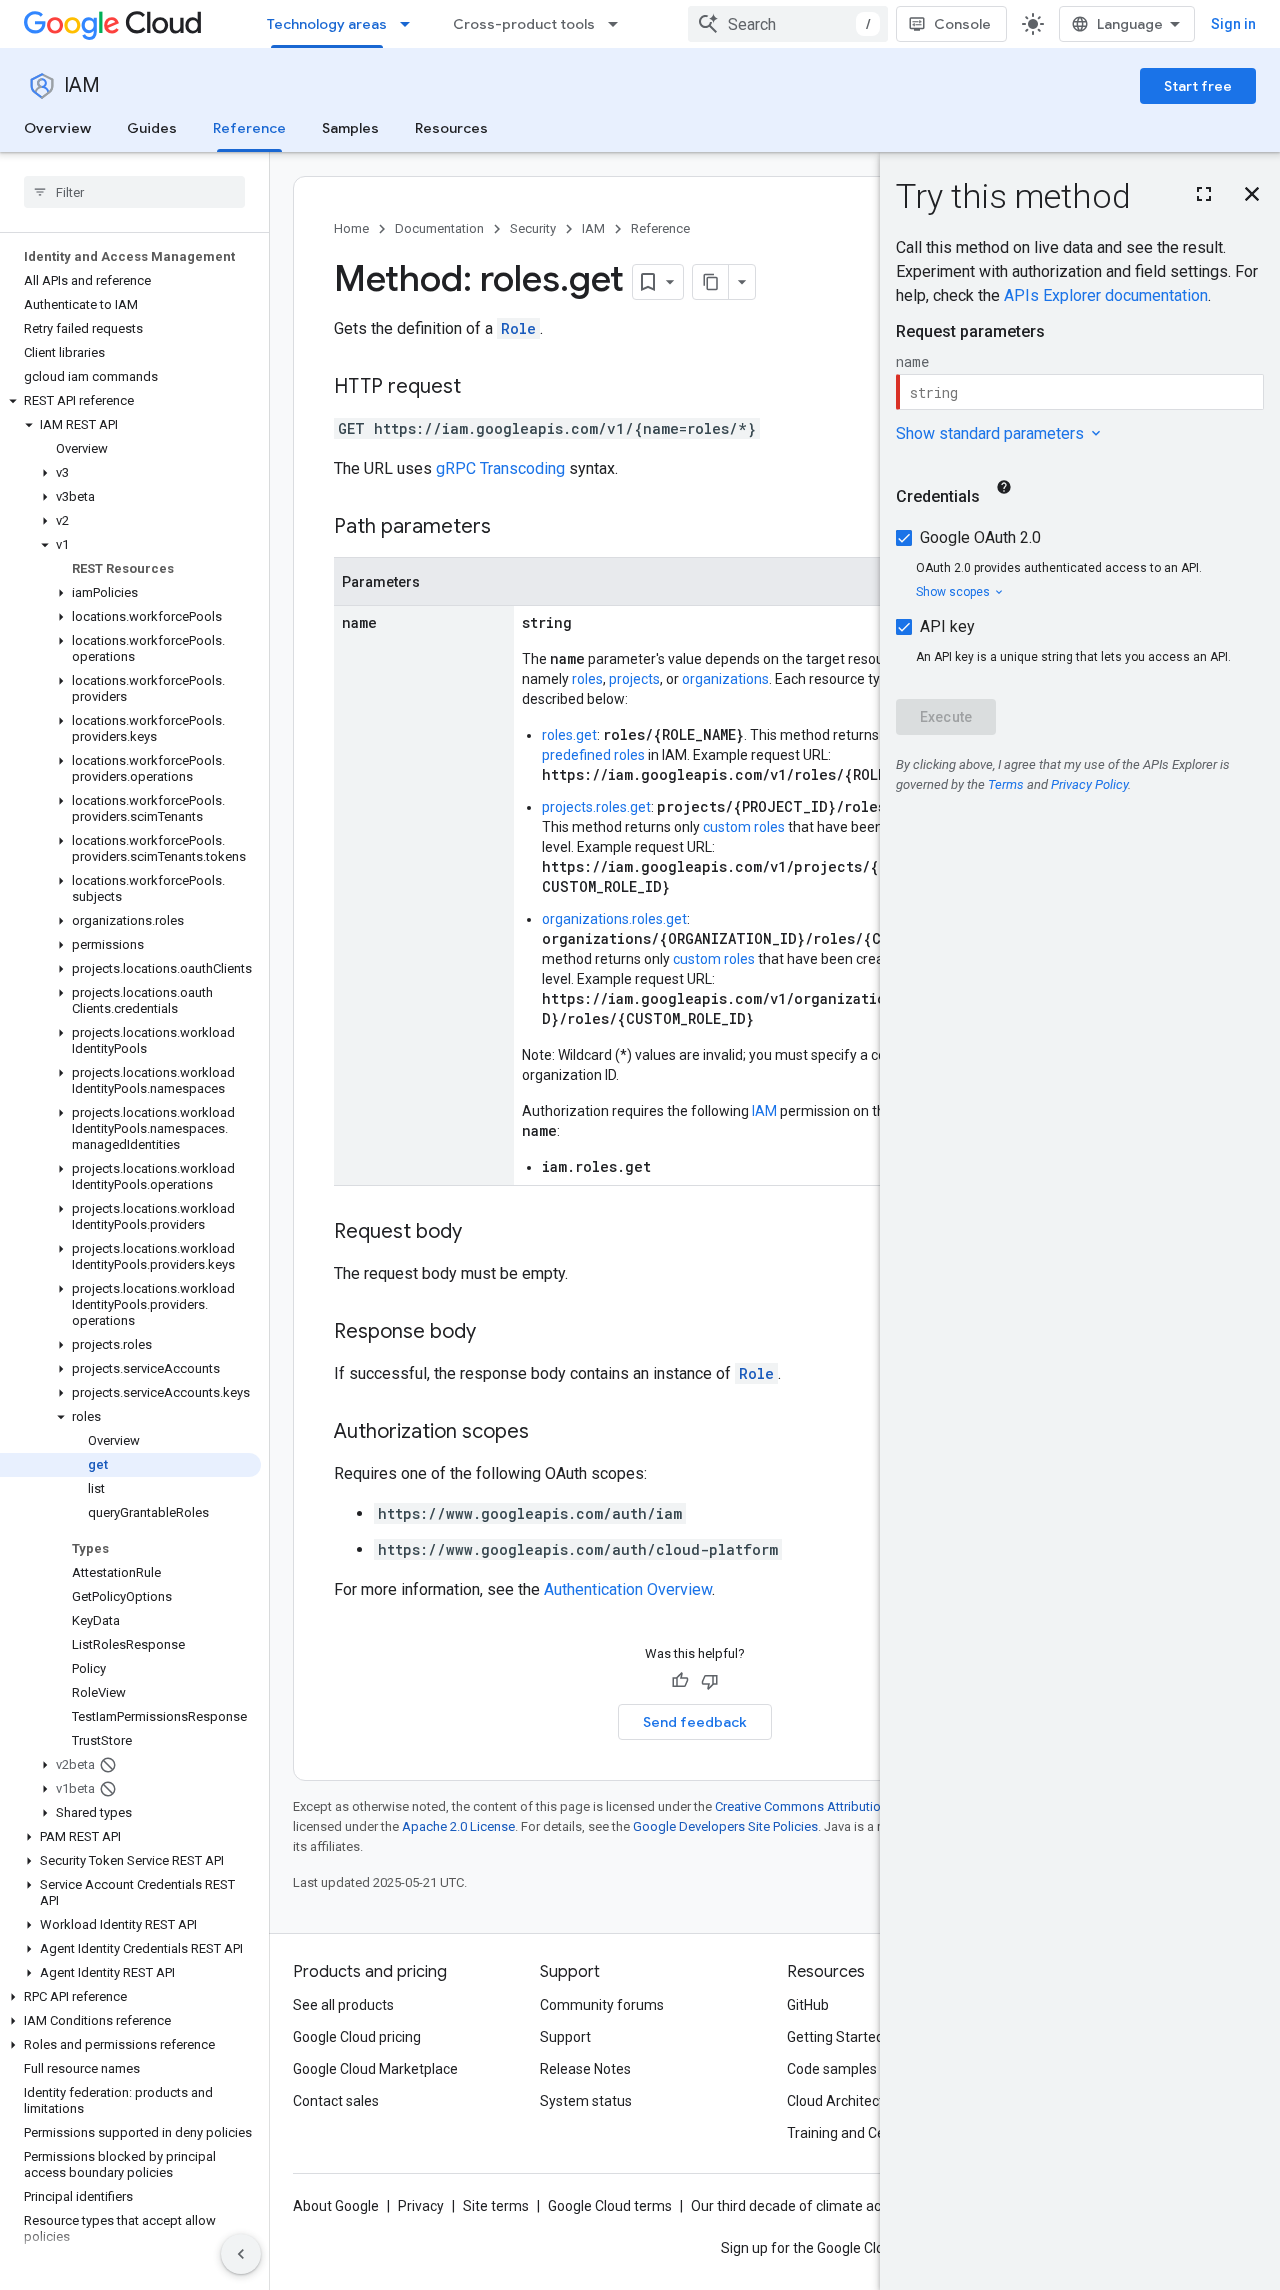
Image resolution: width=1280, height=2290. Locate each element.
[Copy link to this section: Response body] (496, 1333)
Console (962, 24)
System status (586, 2101)
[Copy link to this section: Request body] (482, 1233)
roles (587, 679)
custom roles (744, 827)
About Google (336, 2206)
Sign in (1233, 24)
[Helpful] (680, 1681)
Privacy (421, 2206)
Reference (249, 128)
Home (351, 228)
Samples (350, 128)
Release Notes (585, 2069)
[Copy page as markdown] (711, 282)
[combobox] (788, 24)
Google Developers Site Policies (725, 1826)
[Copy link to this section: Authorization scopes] (549, 1433)
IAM (82, 85)
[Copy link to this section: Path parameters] (511, 528)
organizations (725, 679)
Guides (152, 128)
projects (634, 679)
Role (518, 328)
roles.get (569, 735)
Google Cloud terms (610, 2206)
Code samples (832, 2069)
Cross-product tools (524, 24)
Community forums (602, 2005)
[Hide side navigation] (241, 2254)
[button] (130, 401)
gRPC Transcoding (500, 468)
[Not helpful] (710, 1681)
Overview (57, 128)
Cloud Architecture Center (869, 2101)
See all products (343, 2005)
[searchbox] (134, 192)
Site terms (496, 2206)
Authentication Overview (628, 1589)
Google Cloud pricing (357, 2037)
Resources (451, 128)
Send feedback (695, 1722)
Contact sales (336, 2101)
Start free (1198, 86)
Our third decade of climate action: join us (821, 2206)
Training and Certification (866, 2133)
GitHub (808, 2005)
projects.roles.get (596, 807)
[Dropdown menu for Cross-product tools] (619, 24)
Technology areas (327, 24)
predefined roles (593, 755)
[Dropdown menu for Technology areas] (411, 24)
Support (565, 2037)
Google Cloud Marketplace (375, 2069)
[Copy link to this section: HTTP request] (481, 388)
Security (533, 228)
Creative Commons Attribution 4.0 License (835, 1806)
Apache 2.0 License (458, 1826)
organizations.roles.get (614, 919)
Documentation (439, 228)
